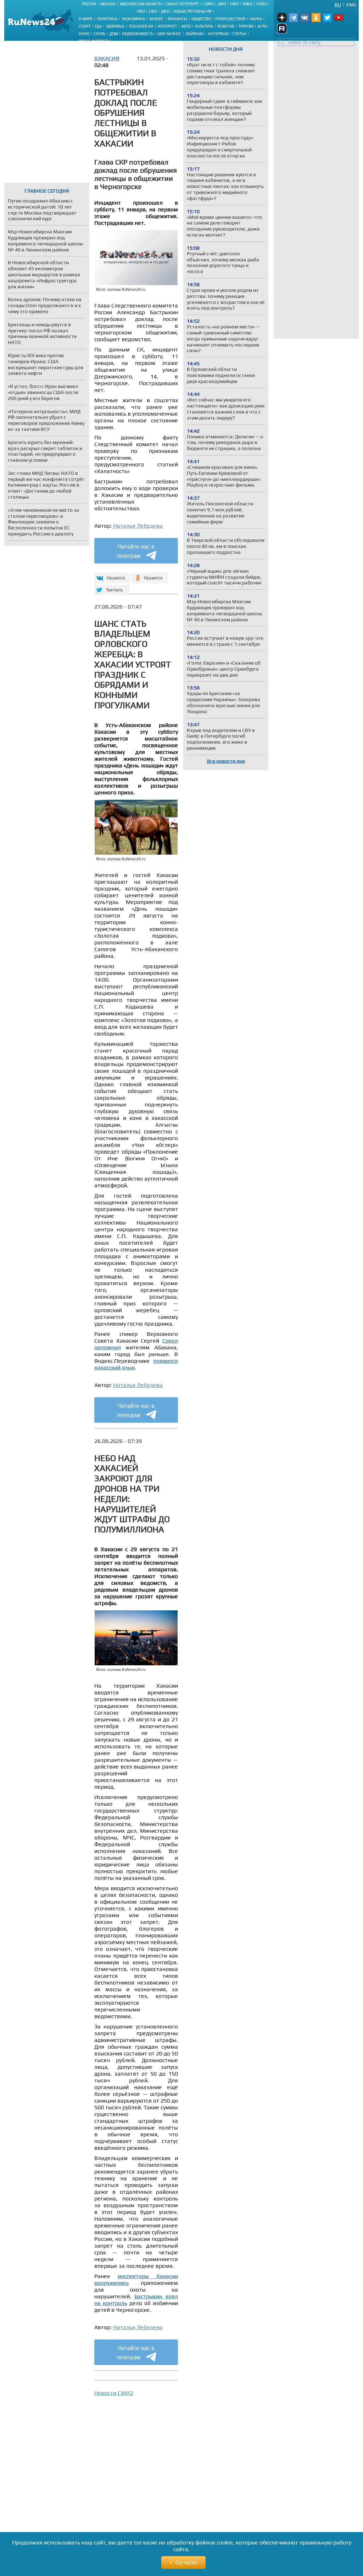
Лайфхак (195, 34)
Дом (114, 34)
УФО (141, 11)
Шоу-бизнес (169, 34)
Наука (256, 19)
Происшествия (230, 19)
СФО (153, 11)
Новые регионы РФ (192, 11)
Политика (107, 19)
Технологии (141, 26)
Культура (204, 26)
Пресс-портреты (95, 41)
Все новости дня (226, 761)
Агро (262, 26)
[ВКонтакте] (111, 575)
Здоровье (115, 26)
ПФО (234, 4)
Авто (186, 26)
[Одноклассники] (150, 575)
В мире (86, 19)
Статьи (239, 34)
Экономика (133, 19)
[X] (111, 587)
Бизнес (156, 19)
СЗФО (208, 4)
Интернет (167, 26)
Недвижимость (138, 34)
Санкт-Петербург (183, 4)
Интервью (218, 34)
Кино (84, 34)
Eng (351, 5)
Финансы (177, 19)
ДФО (165, 11)
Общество (201, 19)
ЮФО (247, 4)
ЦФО (222, 4)
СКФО (261, 4)
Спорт (85, 26)
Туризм (246, 26)
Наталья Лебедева (138, 526)
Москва (108, 4)
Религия (226, 26)
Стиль (99, 34)
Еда (98, 26)
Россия (89, 4)
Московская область (141, 4)
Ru (338, 5)
